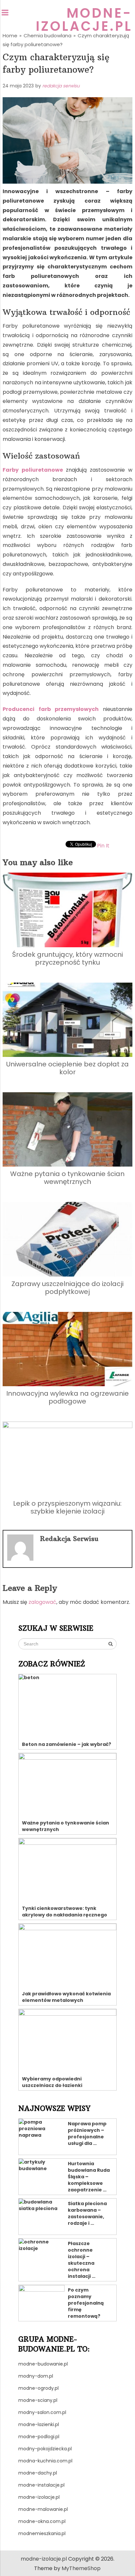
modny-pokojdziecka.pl (45, 2449)
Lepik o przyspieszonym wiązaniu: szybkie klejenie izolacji (67, 1507)
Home (10, 36)
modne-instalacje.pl (41, 2485)
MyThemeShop (81, 2568)
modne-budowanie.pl (43, 2364)
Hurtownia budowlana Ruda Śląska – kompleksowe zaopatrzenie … (89, 2177)
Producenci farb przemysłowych (51, 709)
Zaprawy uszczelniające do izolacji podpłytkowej (67, 1288)
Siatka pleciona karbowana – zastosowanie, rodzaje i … (87, 2213)
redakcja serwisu (61, 86)
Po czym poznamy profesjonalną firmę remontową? (86, 2303)
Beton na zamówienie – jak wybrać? (67, 1744)
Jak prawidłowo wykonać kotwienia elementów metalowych (66, 1997)
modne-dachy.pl (38, 2473)
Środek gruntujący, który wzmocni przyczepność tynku (67, 958)
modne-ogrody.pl (39, 2388)
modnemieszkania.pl (42, 2533)
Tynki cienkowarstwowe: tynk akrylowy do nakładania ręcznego (65, 1912)
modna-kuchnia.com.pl (45, 2461)
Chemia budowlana (48, 36)
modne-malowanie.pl (43, 2509)
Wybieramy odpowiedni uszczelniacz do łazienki (52, 2082)
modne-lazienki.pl (39, 2424)
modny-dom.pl (36, 2376)
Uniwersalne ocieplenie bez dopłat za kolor (67, 1068)
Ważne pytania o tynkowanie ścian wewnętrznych (67, 1178)
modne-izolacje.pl (84, 20)
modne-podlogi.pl (39, 2437)
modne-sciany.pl (38, 2400)
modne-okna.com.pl (42, 2521)
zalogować (42, 1602)
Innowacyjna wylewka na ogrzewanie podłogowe (67, 1397)
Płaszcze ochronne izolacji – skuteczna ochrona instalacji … (82, 2260)
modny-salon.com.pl (42, 2412)
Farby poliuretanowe (33, 470)
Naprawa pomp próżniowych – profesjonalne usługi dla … (87, 2133)
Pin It (103, 846)
